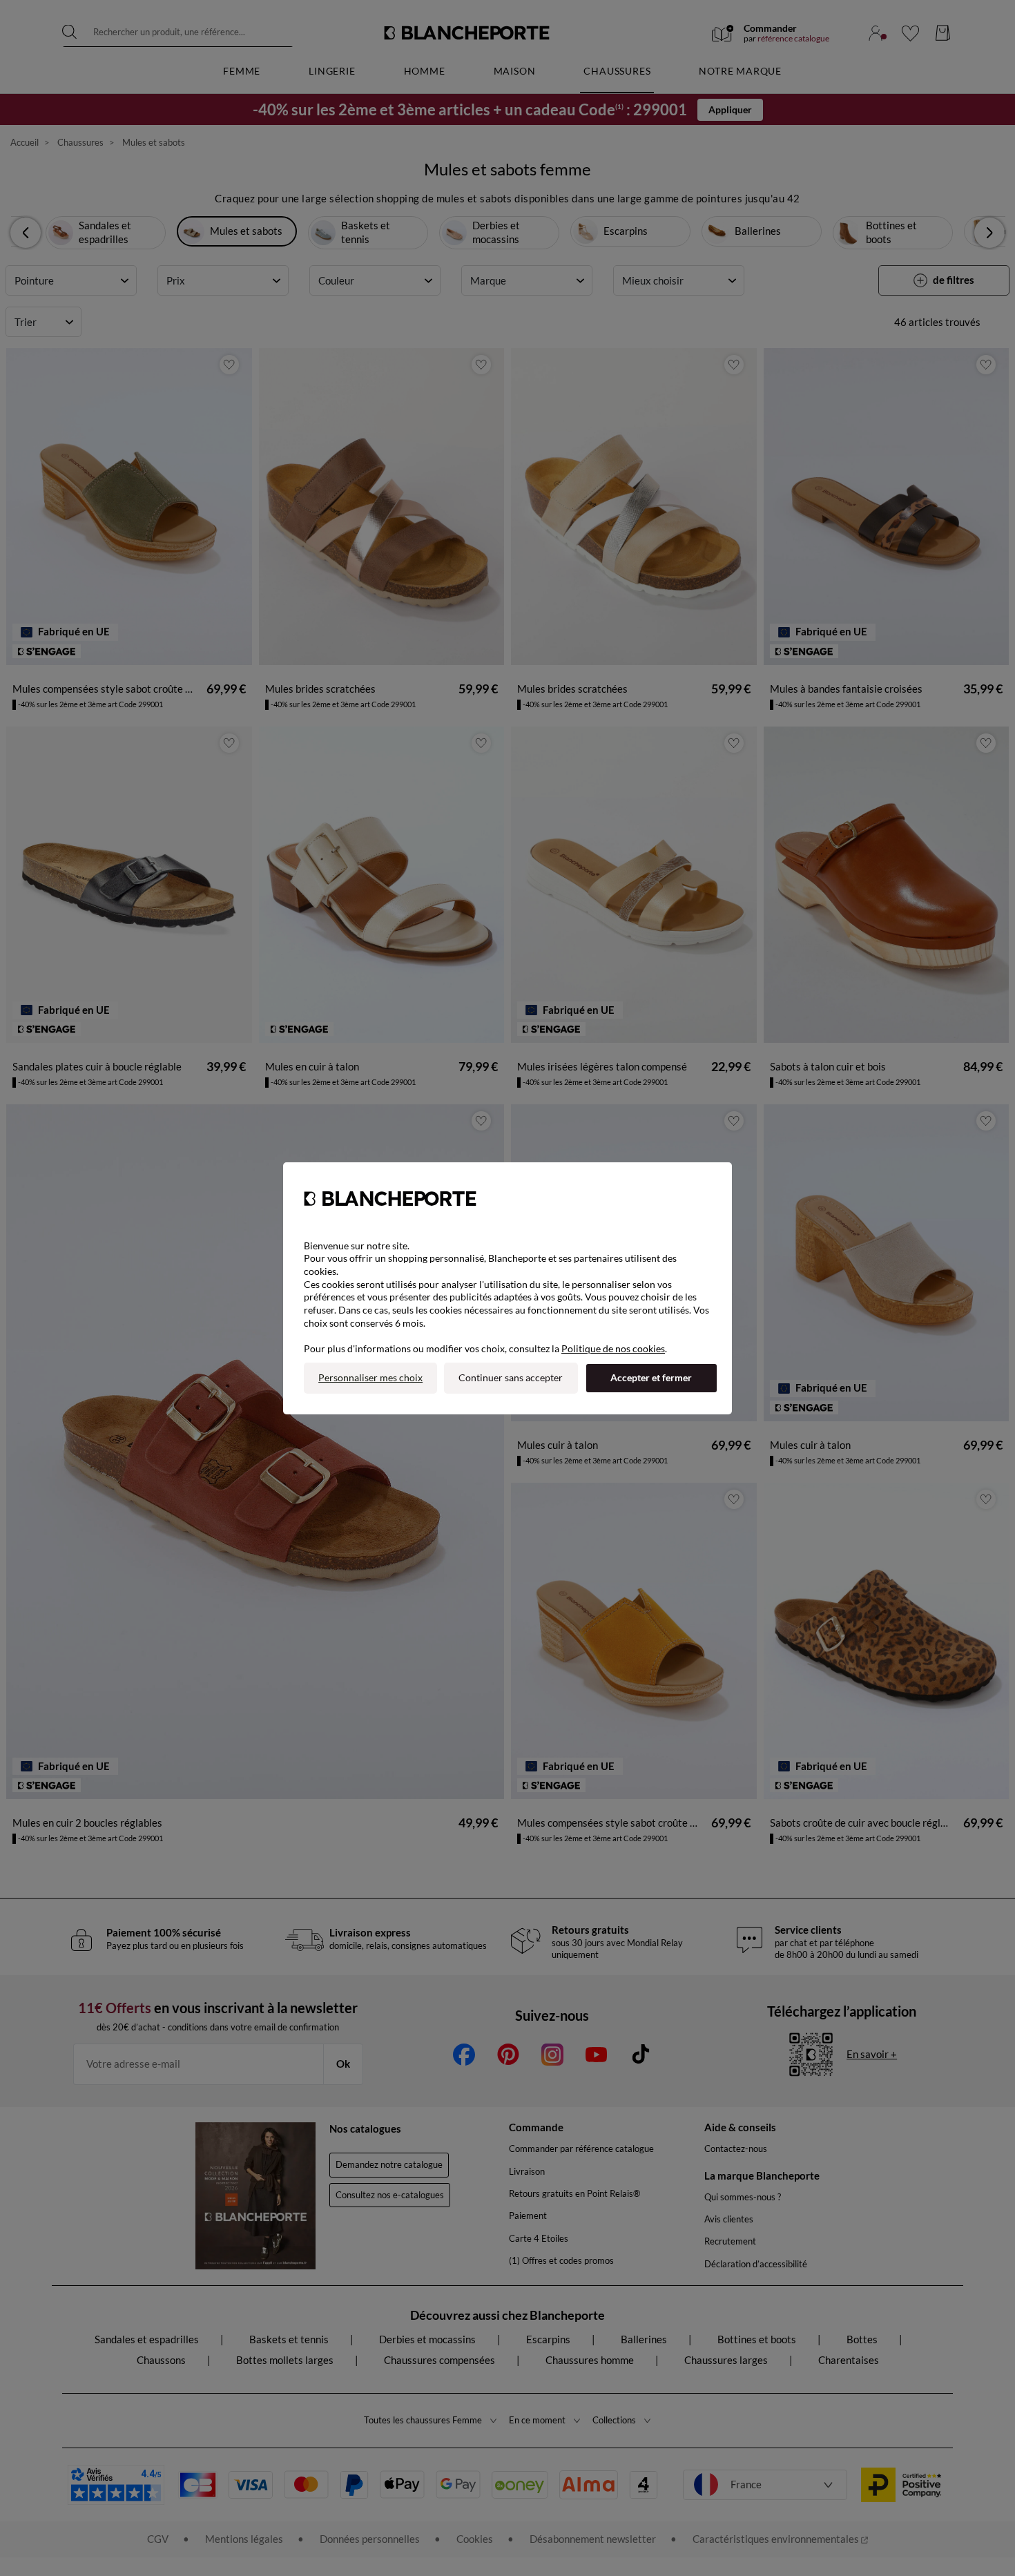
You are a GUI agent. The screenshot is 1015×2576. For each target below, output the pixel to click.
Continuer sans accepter (511, 1377)
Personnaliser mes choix (370, 1377)
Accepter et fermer (651, 1377)
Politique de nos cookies (613, 1348)
